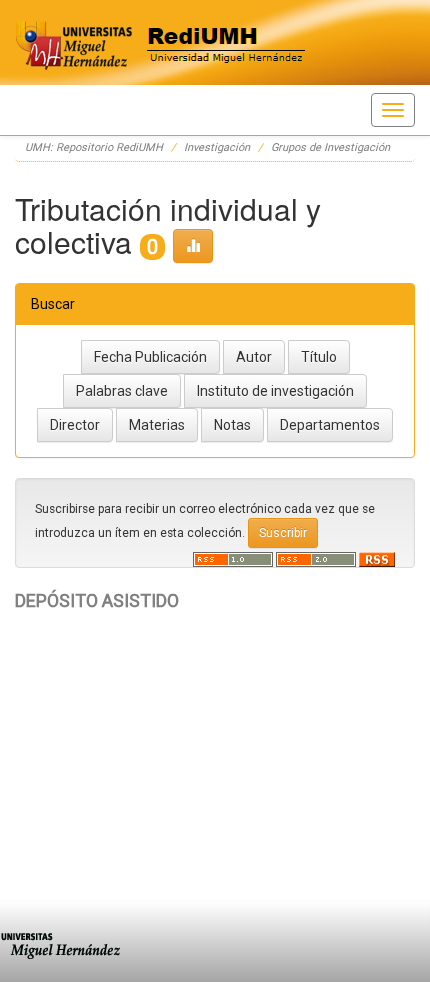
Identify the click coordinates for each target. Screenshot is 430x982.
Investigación (217, 147)
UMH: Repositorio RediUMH (94, 147)
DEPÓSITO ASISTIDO (97, 600)
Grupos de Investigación (330, 147)
